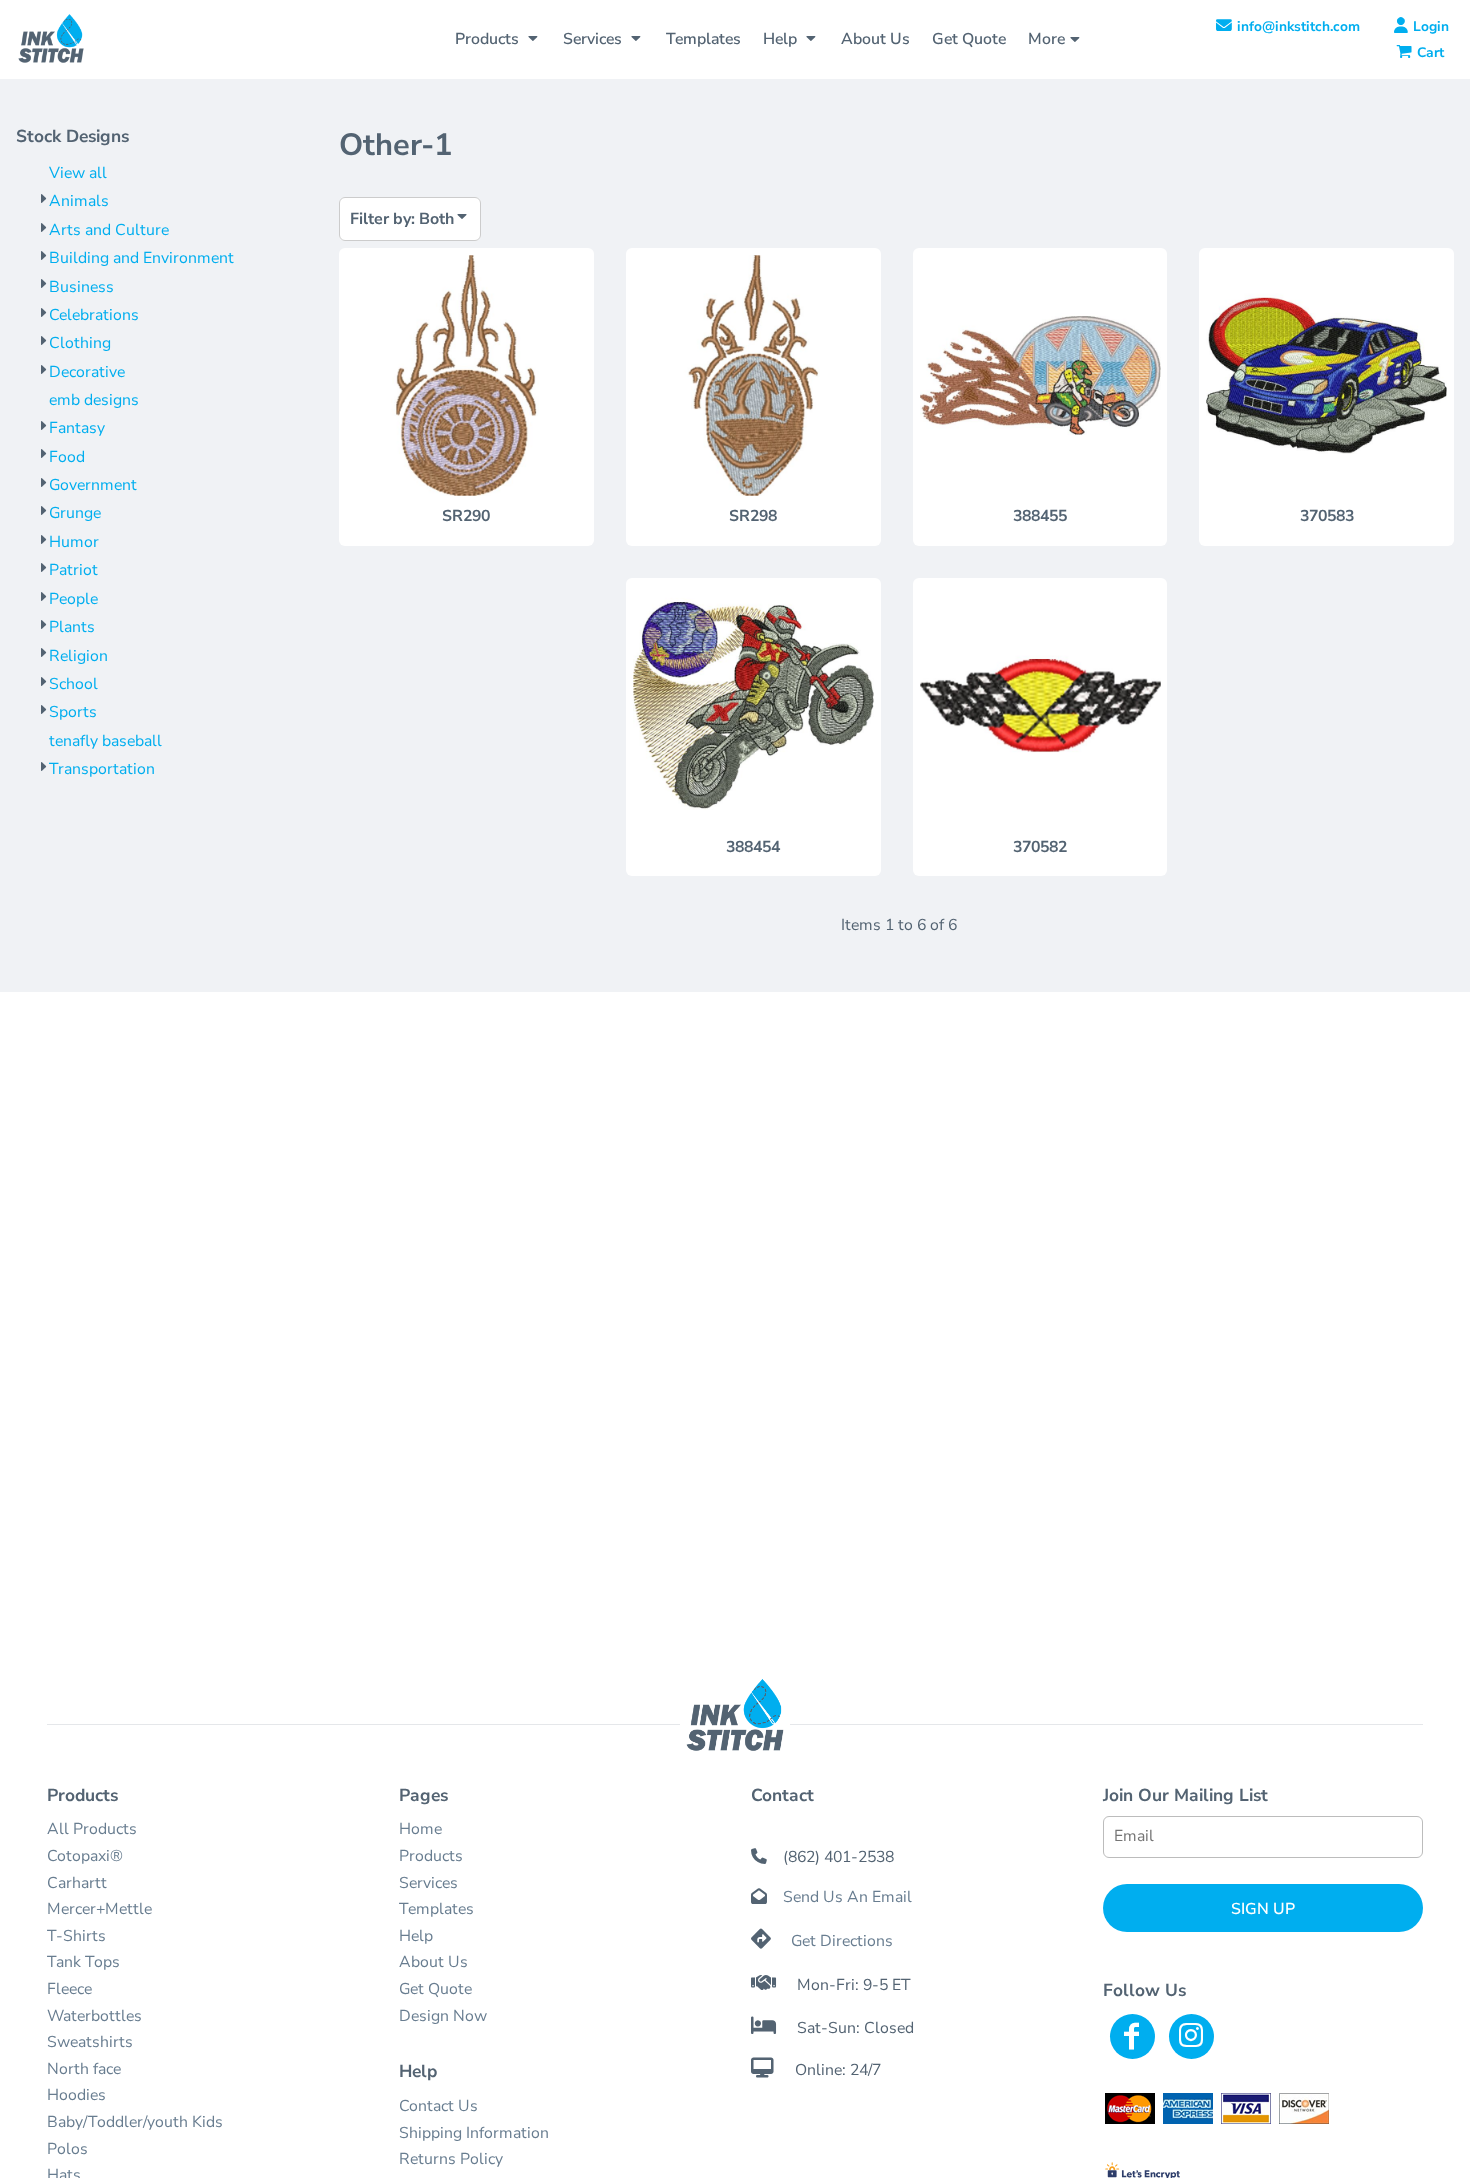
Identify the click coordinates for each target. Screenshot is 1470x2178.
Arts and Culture (109, 230)
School (73, 684)
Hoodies (76, 2095)
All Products (92, 1829)
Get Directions (842, 1941)
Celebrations (94, 315)
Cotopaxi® (85, 1856)
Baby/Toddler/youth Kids (135, 2122)
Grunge (75, 513)
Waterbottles (94, 2016)
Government (93, 485)
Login (1431, 26)
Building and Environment (141, 258)
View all (78, 173)
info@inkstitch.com (1298, 26)
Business (81, 287)
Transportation (102, 769)
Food (67, 457)
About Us (433, 1962)
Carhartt (77, 1883)
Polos (67, 2149)
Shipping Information (474, 2133)
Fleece (69, 1989)
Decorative (87, 372)
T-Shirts (76, 1936)
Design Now (443, 2016)
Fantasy (77, 428)
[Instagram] (1191, 2036)
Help (416, 1936)
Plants (72, 627)
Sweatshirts (90, 2042)
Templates (436, 1909)
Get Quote (435, 1989)
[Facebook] (1132, 2036)
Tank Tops (83, 1962)
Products (431, 1856)
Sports (73, 712)
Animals (79, 201)
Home (420, 1829)
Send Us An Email (847, 1897)
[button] (498, 39)
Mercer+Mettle (99, 1909)
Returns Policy (451, 2159)
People (73, 599)
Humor (74, 542)
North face (84, 2069)
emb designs (94, 400)
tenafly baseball (105, 741)
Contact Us (438, 2106)
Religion (78, 656)
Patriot (73, 570)
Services (428, 1883)
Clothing (80, 343)
